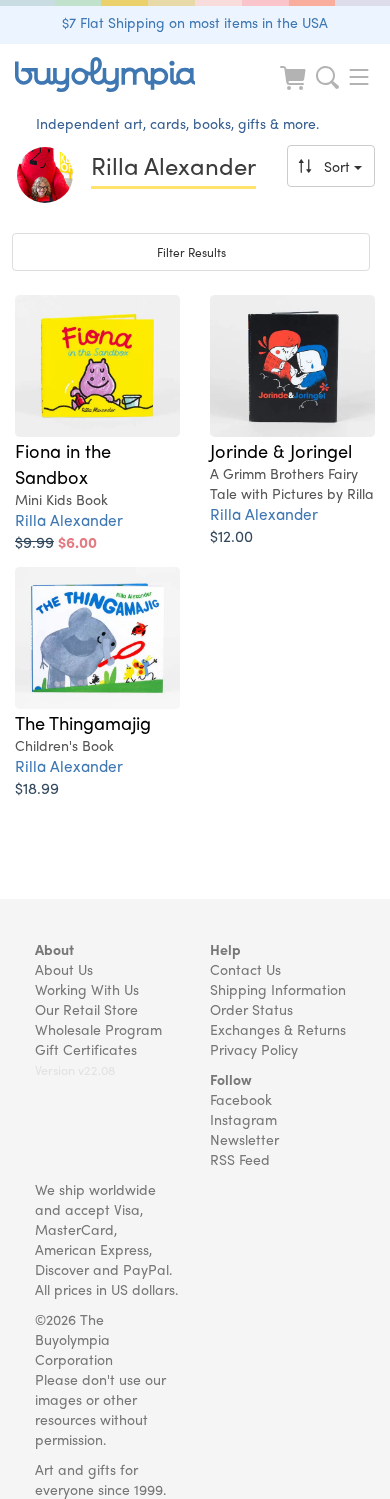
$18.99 (37, 787)
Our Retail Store (86, 1009)
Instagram (243, 1119)
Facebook (241, 1099)
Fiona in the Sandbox (63, 463)
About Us (64, 969)
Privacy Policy (254, 1049)
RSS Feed (240, 1159)
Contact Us (245, 969)
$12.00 (231, 535)
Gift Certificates (86, 1049)
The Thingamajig (83, 722)
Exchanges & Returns (278, 1029)
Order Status (251, 1009)
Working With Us (87, 989)
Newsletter (244, 1139)
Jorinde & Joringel (281, 450)
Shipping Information (278, 989)
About (54, 949)
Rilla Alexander (69, 519)
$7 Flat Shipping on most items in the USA (195, 22)
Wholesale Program (98, 1029)
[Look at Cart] (295, 90)
